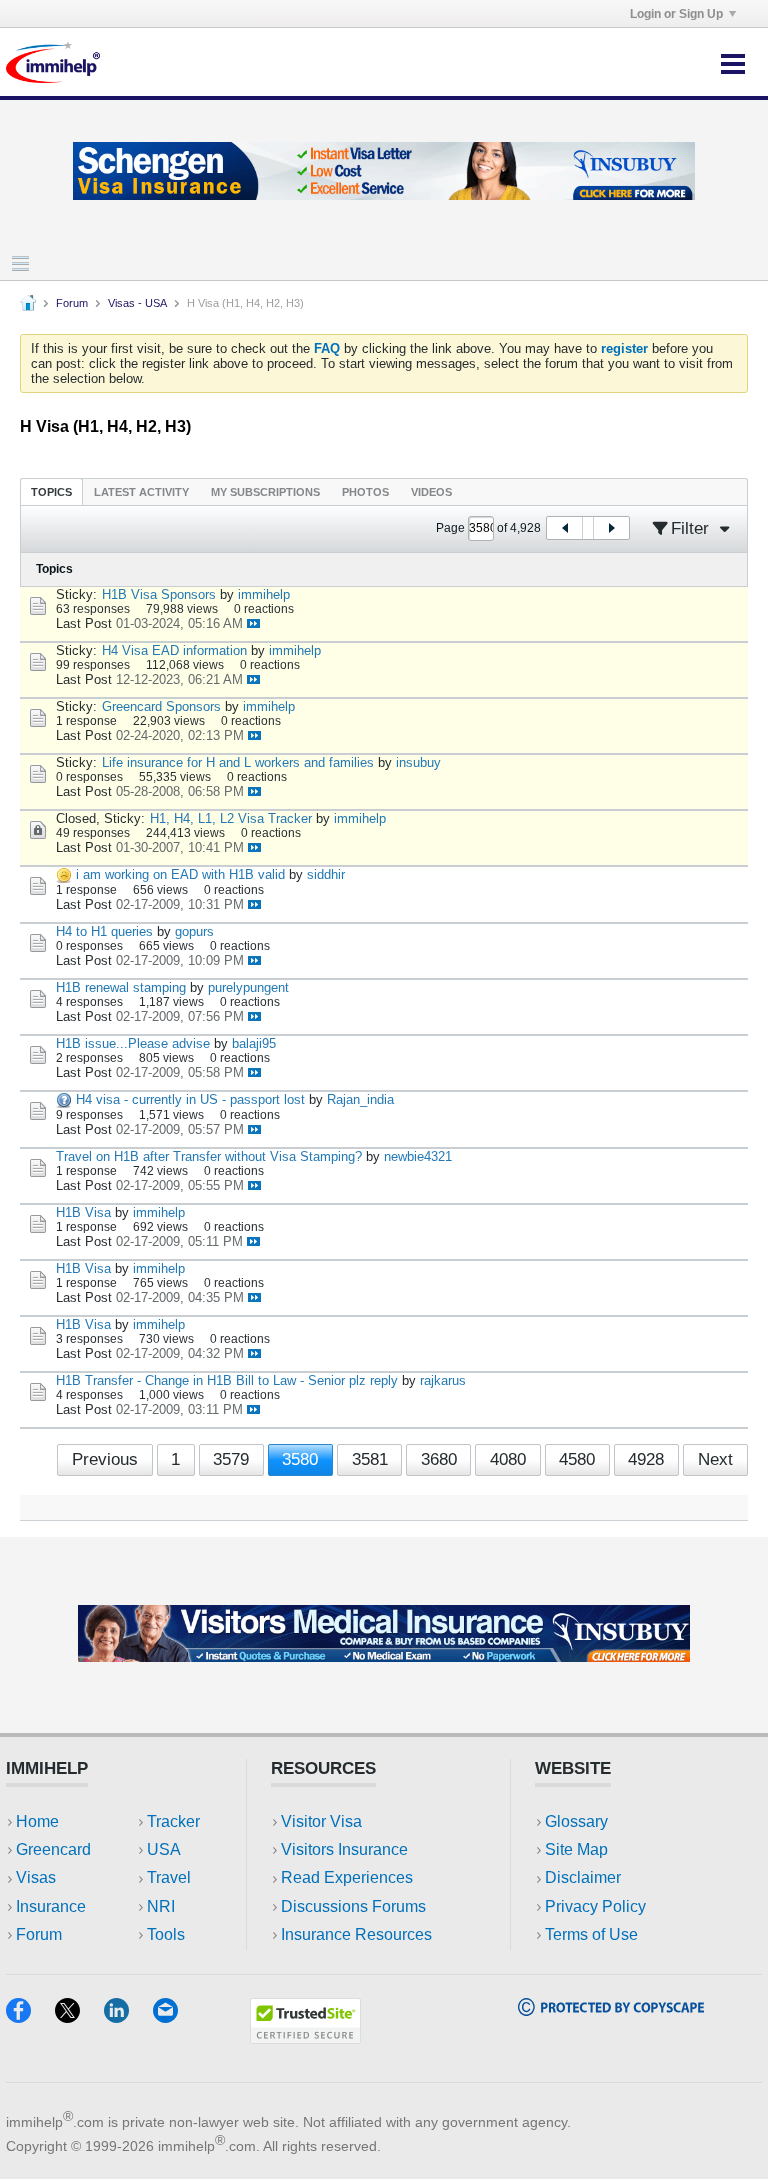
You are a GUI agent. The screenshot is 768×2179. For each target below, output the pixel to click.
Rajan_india (360, 1099)
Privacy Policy (595, 1906)
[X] (79, 2016)
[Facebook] (30, 2016)
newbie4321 (418, 1156)
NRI (161, 1906)
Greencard (53, 1849)
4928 (646, 1459)
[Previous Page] (565, 528)
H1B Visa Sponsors (159, 594)
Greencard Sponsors (161, 706)
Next (715, 1459)
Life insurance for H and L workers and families (238, 762)
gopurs (194, 931)
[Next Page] (611, 528)
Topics (51, 492)
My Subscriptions (265, 492)
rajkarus (443, 1380)
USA (164, 1849)
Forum (72, 303)
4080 (508, 1459)
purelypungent (248, 987)
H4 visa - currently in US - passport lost (190, 1099)
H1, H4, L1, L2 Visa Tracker (231, 818)
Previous (105, 1459)
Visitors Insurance (344, 1849)
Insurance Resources (356, 1934)
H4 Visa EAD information (174, 650)
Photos (365, 492)
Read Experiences (347, 1877)
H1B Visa (83, 1212)
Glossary (576, 1821)
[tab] (51, 491)
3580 (300, 1459)
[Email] (175, 2016)
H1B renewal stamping (121, 987)
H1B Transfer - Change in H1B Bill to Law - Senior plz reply (227, 1380)
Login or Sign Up (676, 14)
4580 (577, 1459)
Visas (36, 1877)
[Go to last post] (253, 623)
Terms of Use (591, 1934)
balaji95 (254, 1043)
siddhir (326, 874)
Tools (166, 1934)
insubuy (418, 762)
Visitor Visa (321, 1821)
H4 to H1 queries (104, 931)
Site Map (576, 1849)
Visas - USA (137, 303)
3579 (231, 1459)
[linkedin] (128, 2016)
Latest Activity (141, 492)
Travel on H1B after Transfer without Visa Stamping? (209, 1156)
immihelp (264, 594)
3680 (439, 1459)
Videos (431, 492)
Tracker (173, 1821)
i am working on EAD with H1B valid (180, 874)
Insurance (51, 1906)
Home (37, 1821)
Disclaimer (583, 1877)
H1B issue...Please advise (133, 1043)
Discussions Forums (353, 1906)
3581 (370, 1459)
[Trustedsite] (305, 2037)
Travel (169, 1877)
